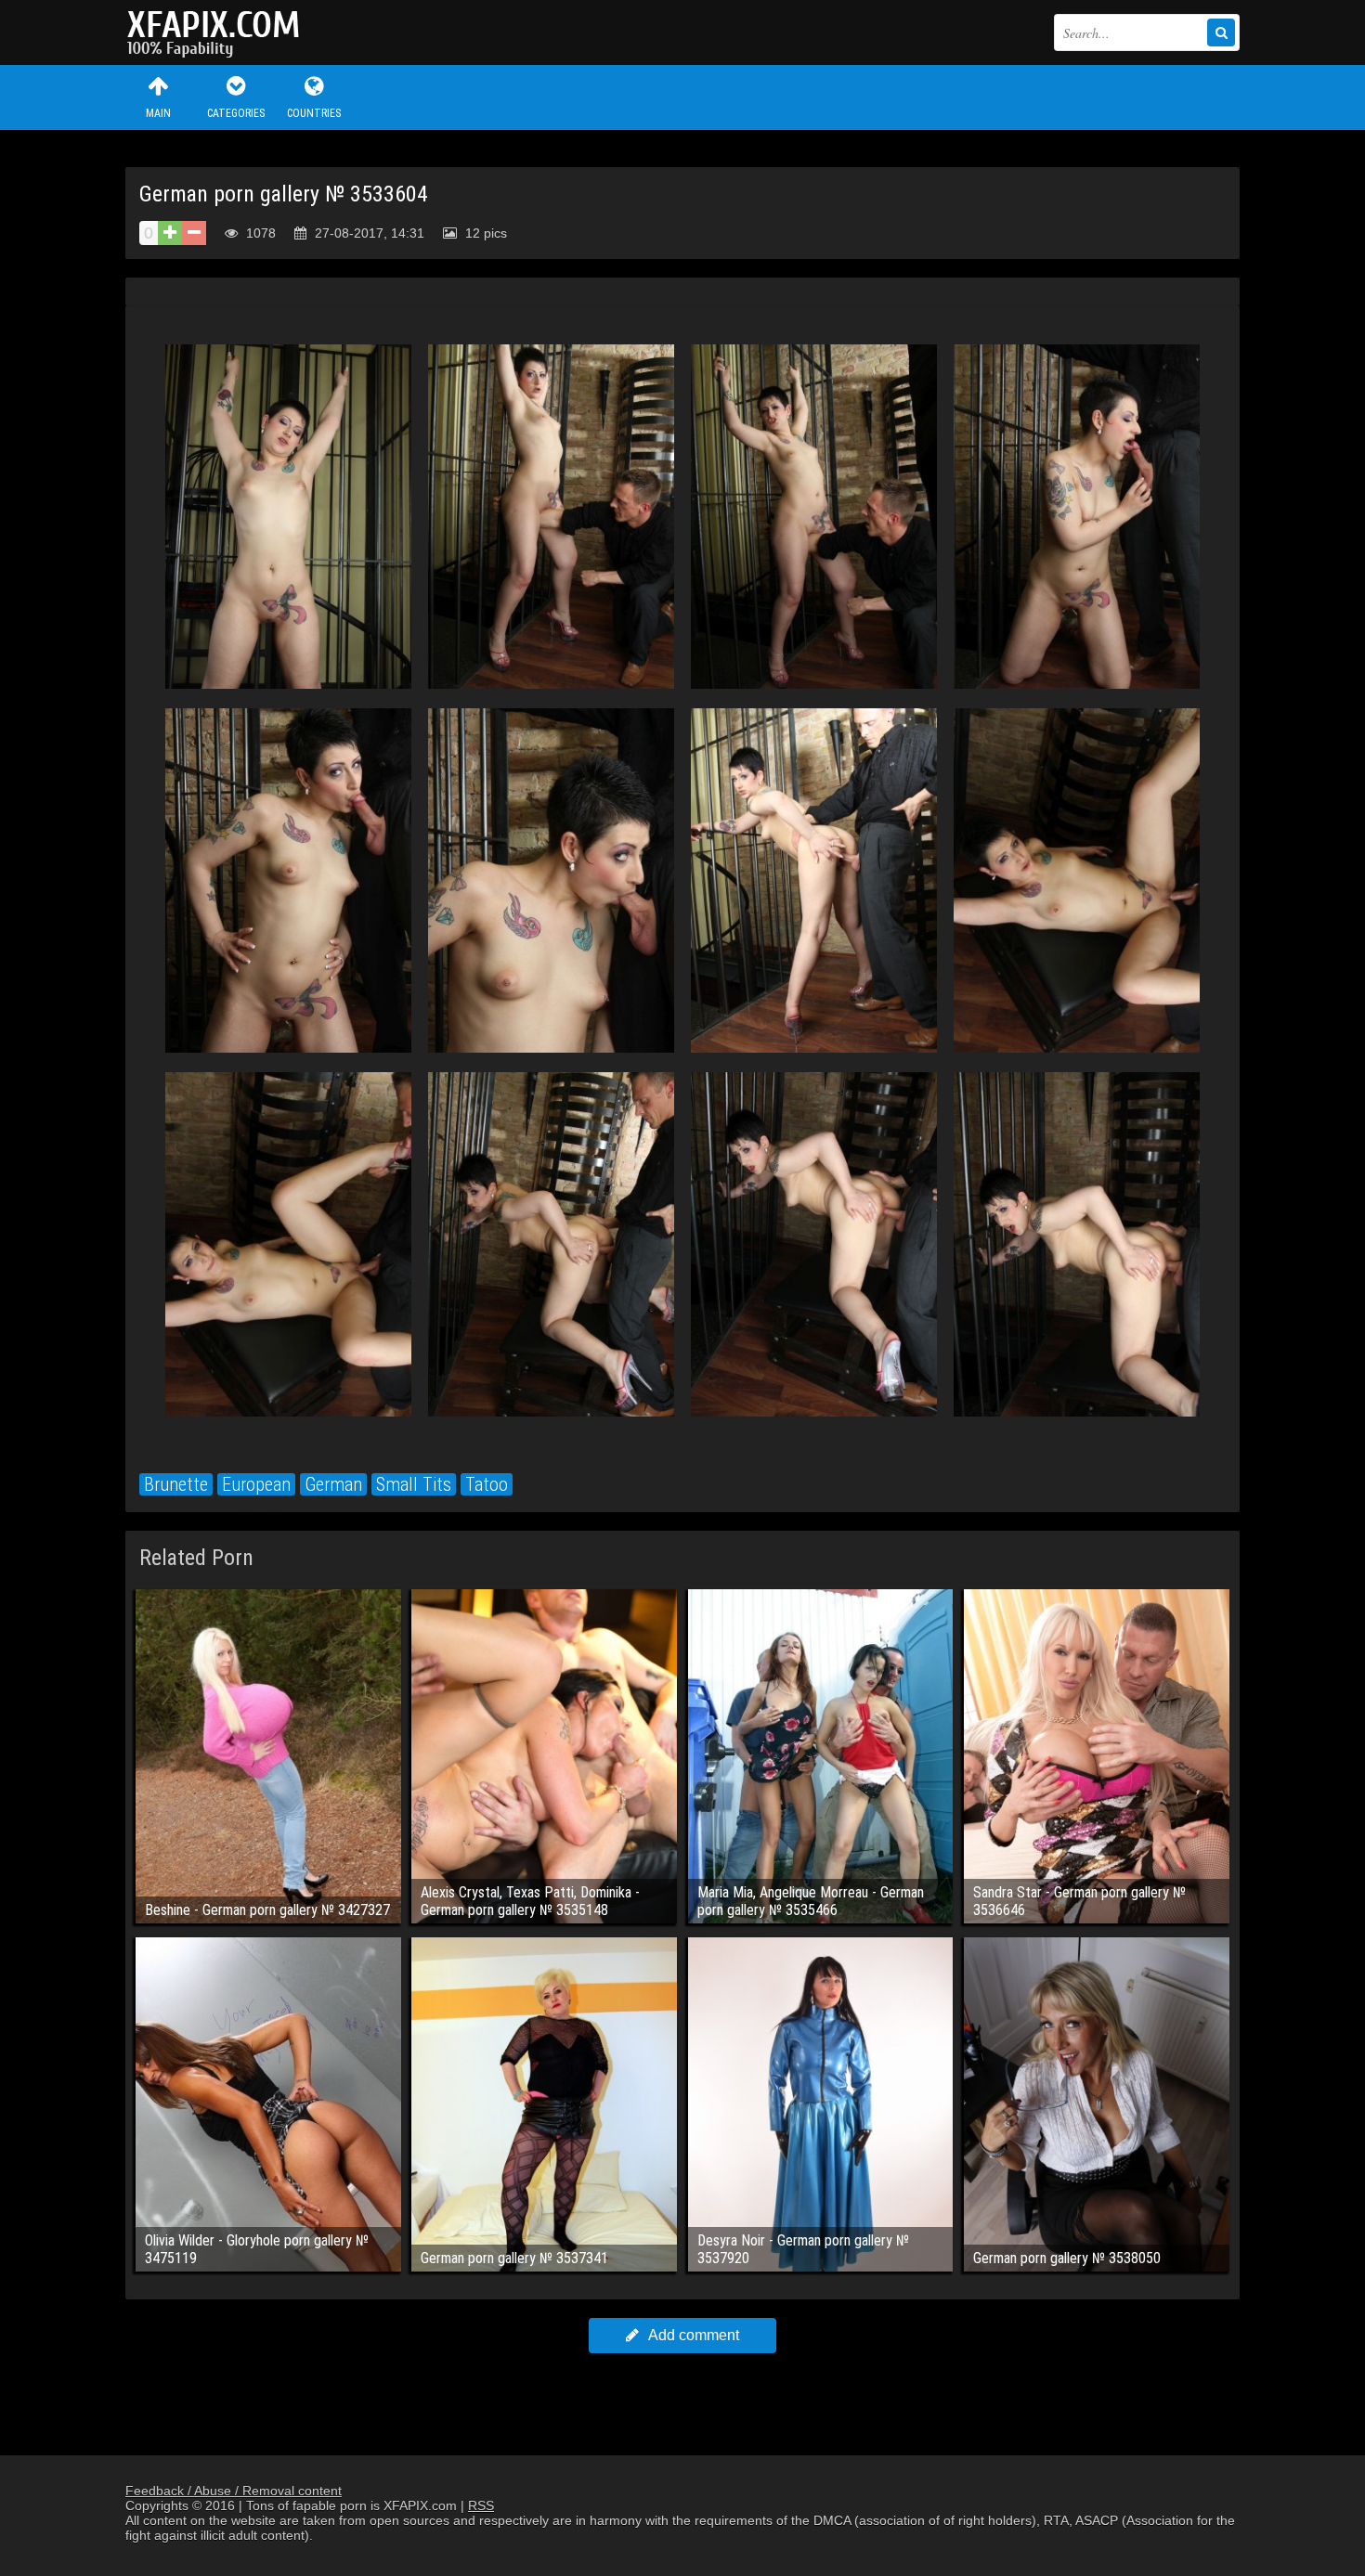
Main (158, 113)
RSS (481, 2505)
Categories (236, 113)
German (333, 1484)
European (256, 1484)
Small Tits (414, 1484)
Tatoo (487, 1484)
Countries (314, 113)
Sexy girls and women (218, 32)
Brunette (176, 1484)
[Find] (1221, 32)
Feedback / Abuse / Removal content (234, 2491)
